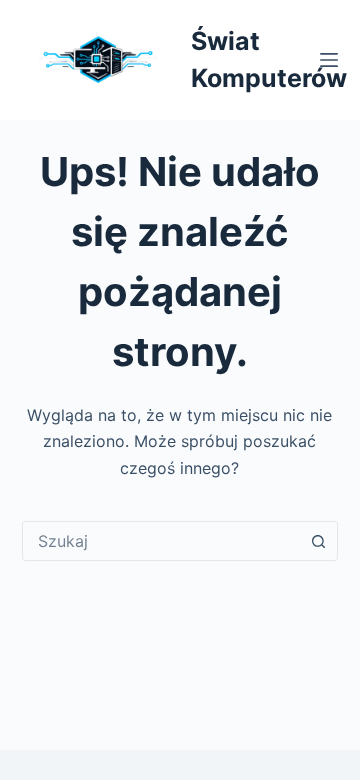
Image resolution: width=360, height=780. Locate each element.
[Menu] (329, 60)
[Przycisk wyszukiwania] (318, 541)
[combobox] (161, 541)
